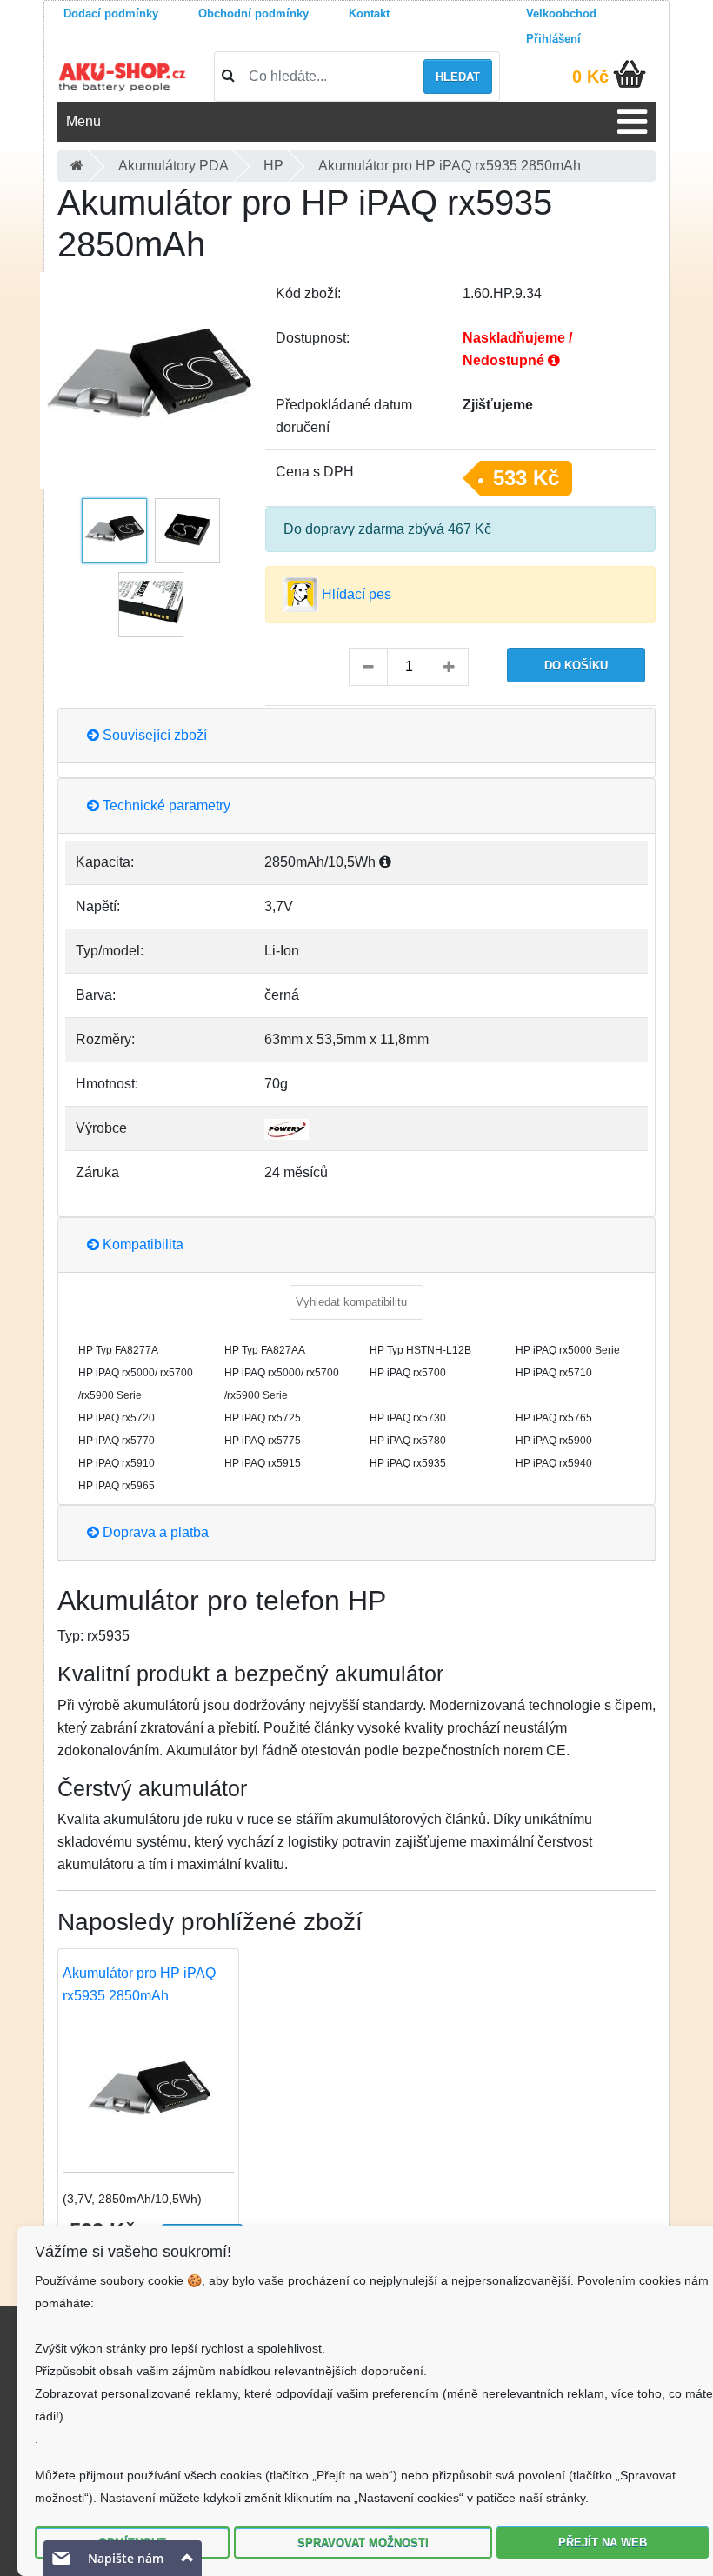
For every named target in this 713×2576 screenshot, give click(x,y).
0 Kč (590, 77)
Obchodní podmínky (253, 13)
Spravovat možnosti (363, 2543)
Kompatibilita (141, 1245)
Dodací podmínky (111, 13)
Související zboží (153, 735)
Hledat (458, 77)
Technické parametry (165, 805)
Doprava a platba (154, 1532)
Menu (83, 121)
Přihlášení (553, 39)
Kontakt (369, 13)
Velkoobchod (561, 13)
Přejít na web (603, 2543)
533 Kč (526, 478)
